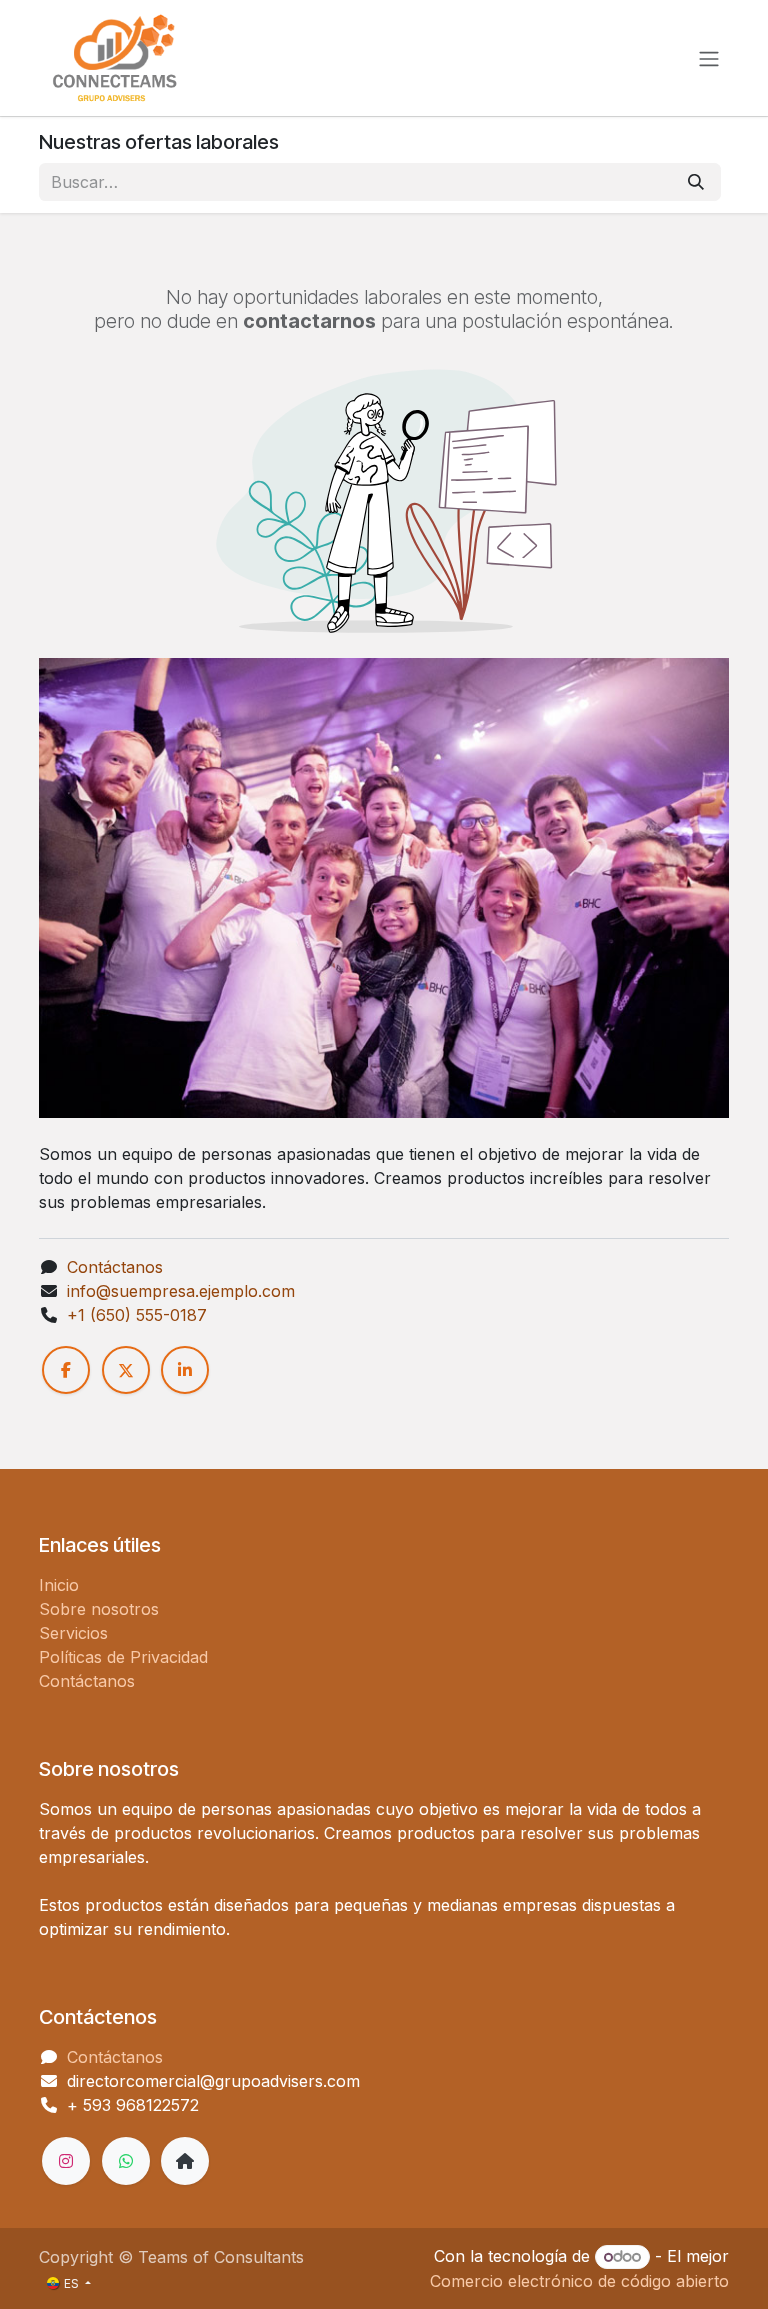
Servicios (73, 1633)
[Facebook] (66, 1370)
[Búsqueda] (696, 182)
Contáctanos (115, 1267)
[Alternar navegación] (709, 58)
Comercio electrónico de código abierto (579, 2281)
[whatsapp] (126, 2161)
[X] (126, 1370)
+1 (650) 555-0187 (137, 1315)
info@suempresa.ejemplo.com (181, 1291)
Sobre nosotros (99, 1609)
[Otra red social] (185, 2161)
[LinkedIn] (185, 1370)
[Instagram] (66, 2161)
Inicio (59, 1585)
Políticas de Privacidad (123, 1657)
